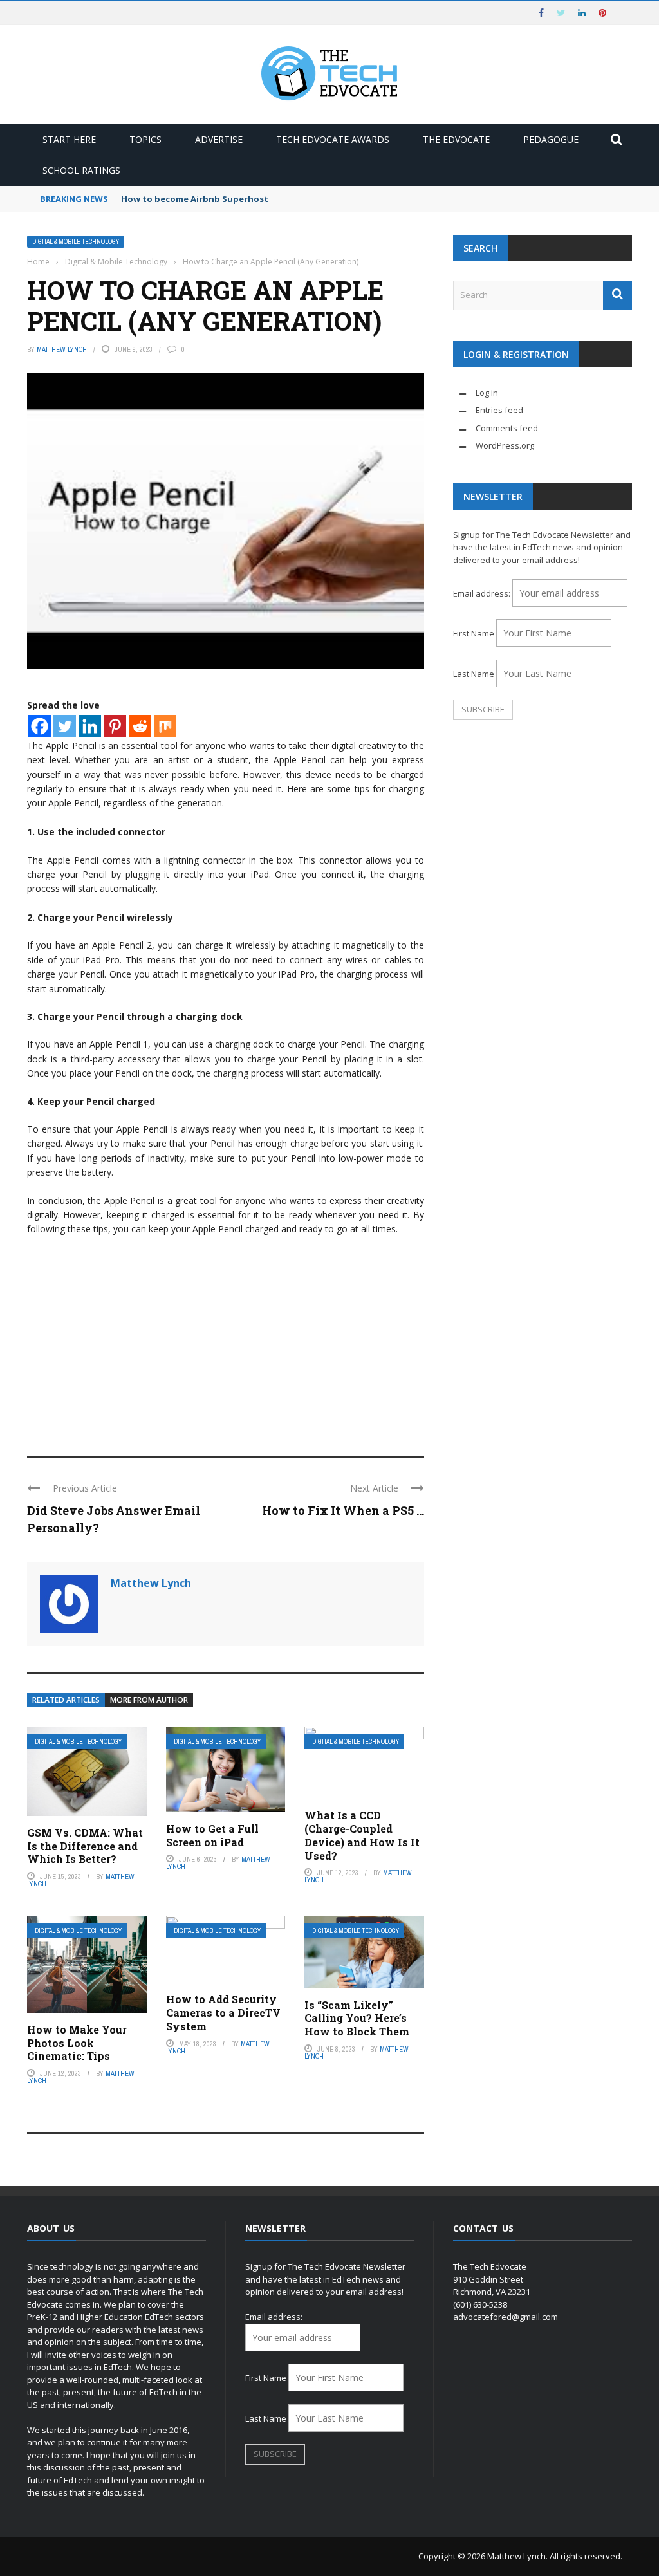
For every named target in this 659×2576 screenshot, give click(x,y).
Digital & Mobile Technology (76, 242)
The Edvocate (456, 139)
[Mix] (165, 726)
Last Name (474, 674)
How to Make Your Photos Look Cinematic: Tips (77, 2043)
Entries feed (499, 410)
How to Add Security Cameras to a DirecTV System (223, 2013)
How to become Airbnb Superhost (195, 199)
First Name (474, 633)
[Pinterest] (115, 726)
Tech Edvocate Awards (333, 139)
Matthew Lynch (62, 349)
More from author (149, 1700)
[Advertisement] (226, 1340)
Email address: (483, 593)
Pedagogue (551, 139)
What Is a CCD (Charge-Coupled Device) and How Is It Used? (362, 1835)
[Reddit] (140, 726)
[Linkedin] (90, 726)
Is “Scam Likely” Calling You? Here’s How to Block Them (357, 2018)
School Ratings (81, 170)
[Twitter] (65, 726)
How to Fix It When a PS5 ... (343, 1510)
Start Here (69, 139)
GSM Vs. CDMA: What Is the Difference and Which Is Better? (85, 1846)
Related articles (66, 1700)
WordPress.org (505, 445)
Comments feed (507, 428)
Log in (487, 393)
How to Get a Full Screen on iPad (212, 1835)
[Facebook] (40, 726)
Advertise (219, 139)
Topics (145, 139)
